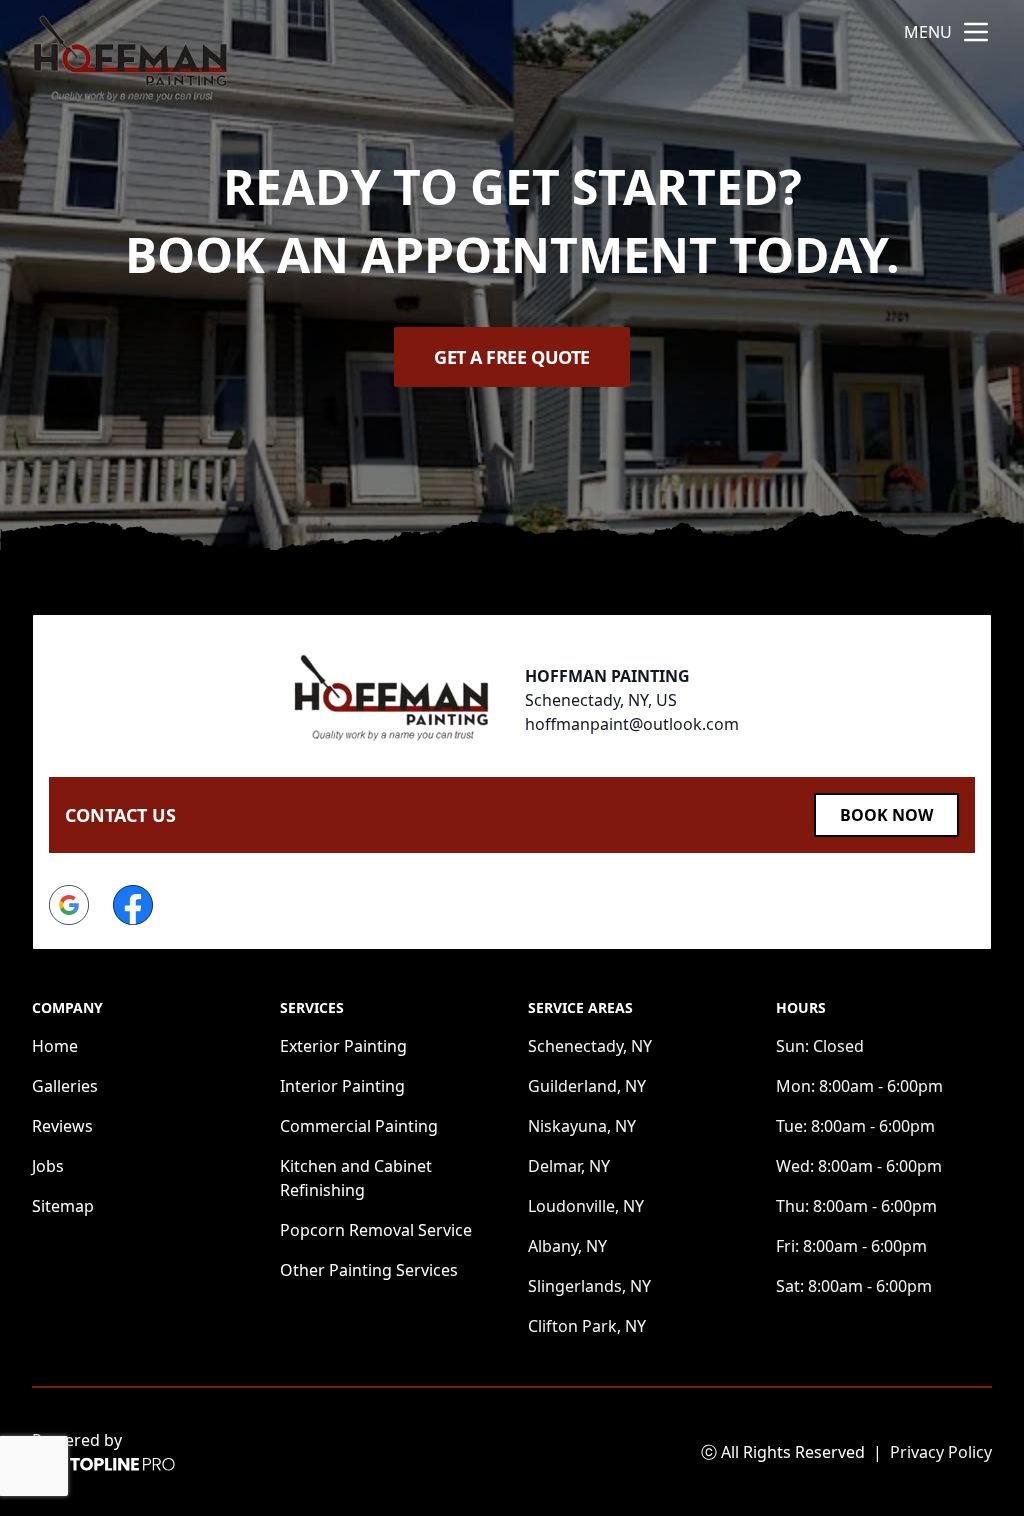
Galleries (65, 1086)
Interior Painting (342, 1086)
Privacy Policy (941, 1452)
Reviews (62, 1126)
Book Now (886, 815)
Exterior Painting (343, 1046)
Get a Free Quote (512, 357)
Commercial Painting (359, 1126)
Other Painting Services (369, 1270)
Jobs (48, 1166)
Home (55, 1046)
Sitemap (63, 1206)
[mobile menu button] (976, 32)
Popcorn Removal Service (376, 1230)
